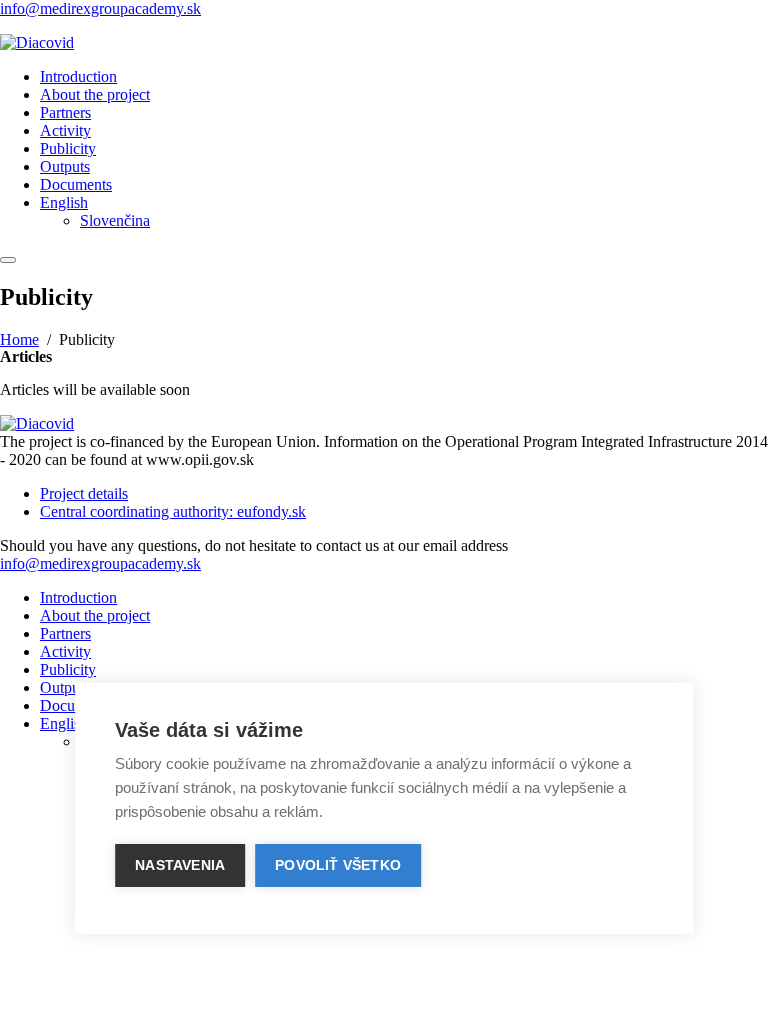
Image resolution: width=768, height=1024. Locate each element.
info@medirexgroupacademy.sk (100, 8)
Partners (65, 112)
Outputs (65, 166)
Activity (65, 130)
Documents (76, 184)
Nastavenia (180, 865)
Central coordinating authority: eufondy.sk (173, 511)
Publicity (68, 148)
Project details (84, 493)
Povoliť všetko (338, 865)
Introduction (78, 76)
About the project (95, 94)
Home (19, 339)
